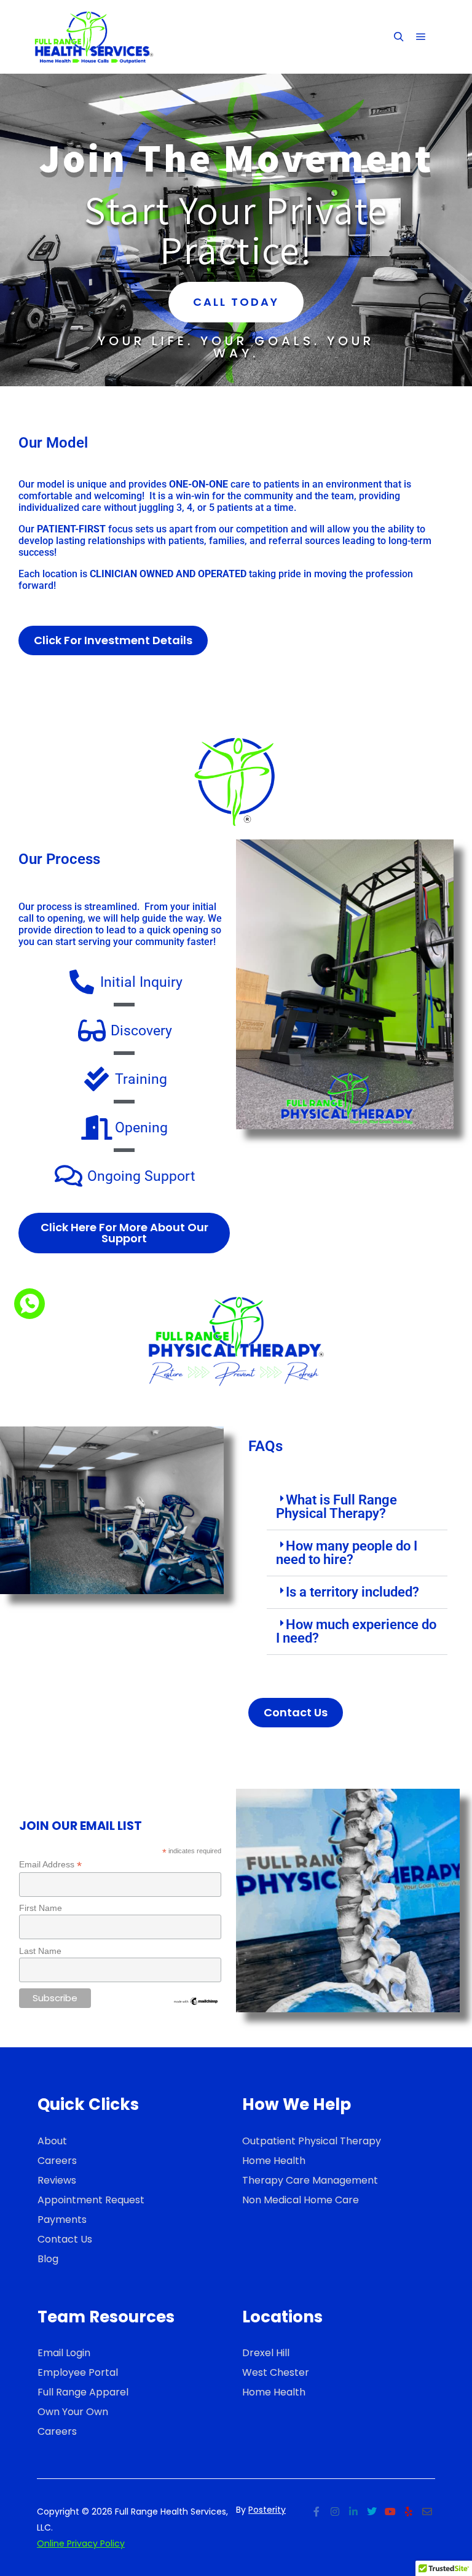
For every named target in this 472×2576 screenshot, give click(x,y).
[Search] (399, 37)
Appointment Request (91, 2200)
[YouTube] (390, 2512)
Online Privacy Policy (81, 2543)
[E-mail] (427, 2512)
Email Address (50, 1865)
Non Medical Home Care (301, 2200)
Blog (48, 2259)
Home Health (274, 2161)
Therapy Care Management (310, 2180)
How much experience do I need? (356, 1631)
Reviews (57, 2180)
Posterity (267, 2510)
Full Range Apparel (83, 2392)
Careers (57, 2161)
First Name (41, 1908)
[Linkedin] (353, 2512)
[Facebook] (317, 2512)
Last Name (40, 1951)
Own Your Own (73, 2412)
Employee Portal (78, 2372)
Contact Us (65, 2239)
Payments (62, 2220)
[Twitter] (372, 2512)
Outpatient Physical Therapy (312, 2141)
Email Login (64, 2353)
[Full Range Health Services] (92, 37)
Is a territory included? (352, 1592)
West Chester (276, 2372)
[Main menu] (421, 37)
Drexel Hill (266, 2353)
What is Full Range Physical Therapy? (336, 1507)
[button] (357, 1507)
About (52, 2141)
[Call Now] (29, 1304)
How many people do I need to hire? (347, 1553)
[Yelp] (409, 2512)
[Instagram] (335, 2512)
